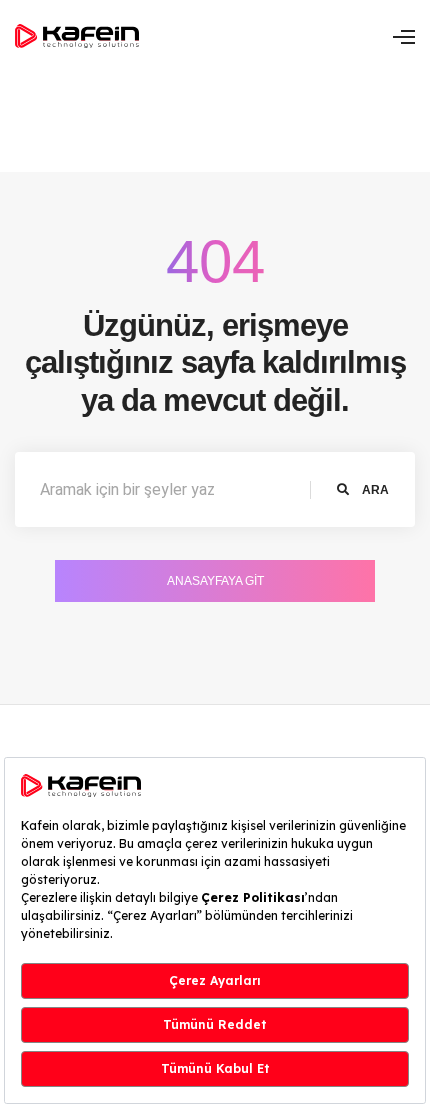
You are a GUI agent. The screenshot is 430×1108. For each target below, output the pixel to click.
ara (374, 490)
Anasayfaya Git (215, 581)
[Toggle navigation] (404, 37)
